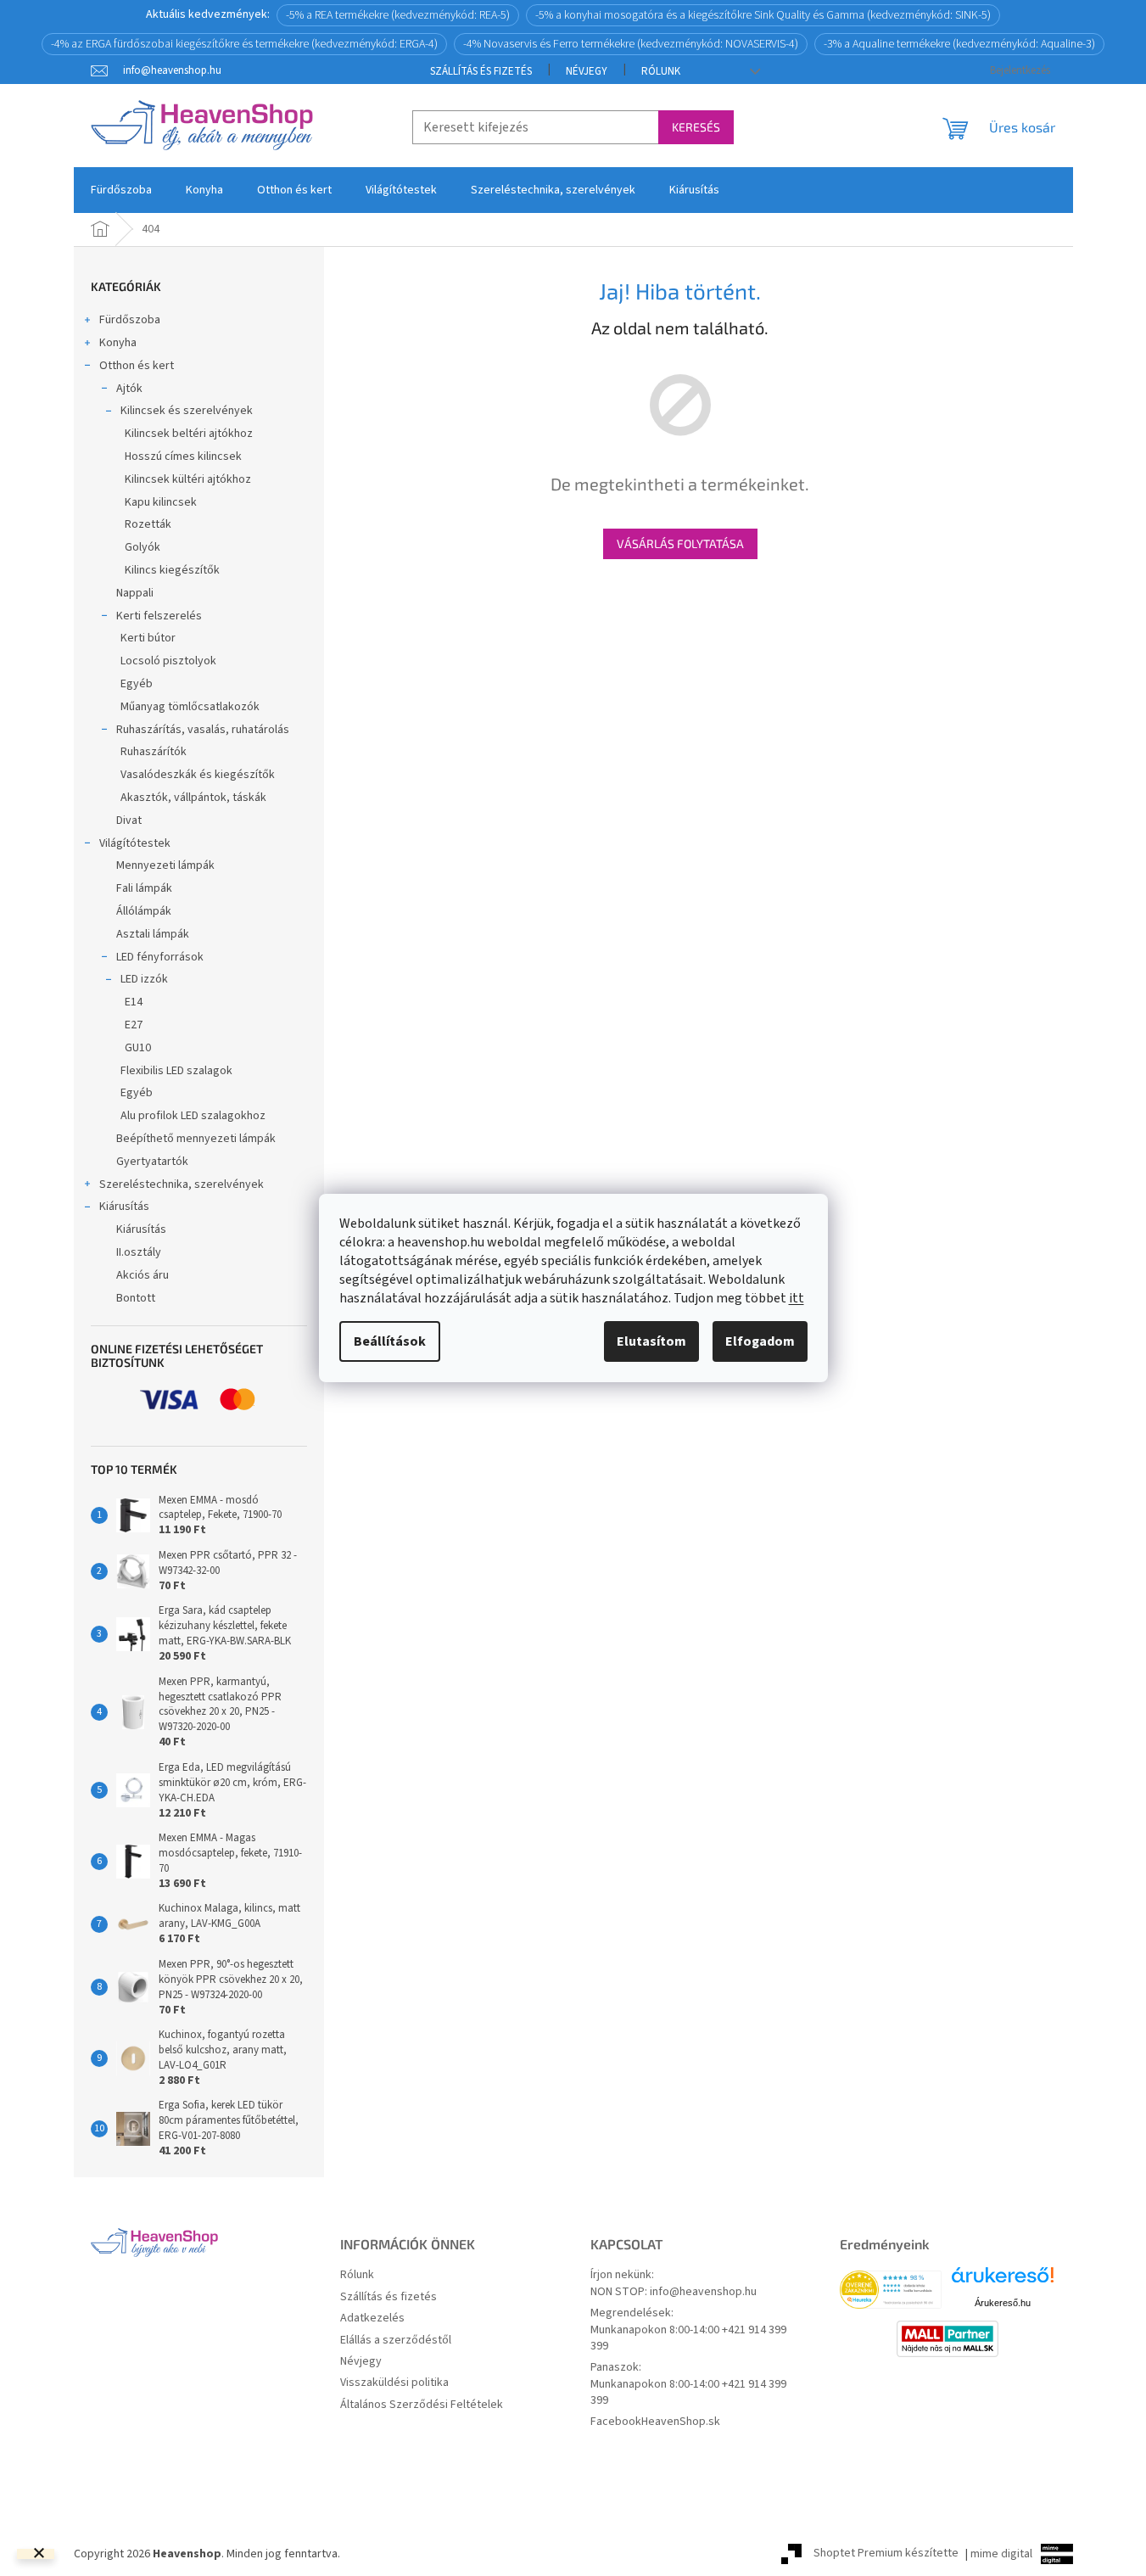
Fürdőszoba (130, 320)
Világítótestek (135, 843)
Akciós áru (143, 1275)
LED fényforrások (160, 957)
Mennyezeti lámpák (165, 865)
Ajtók (129, 389)
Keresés (696, 127)
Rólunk (661, 71)
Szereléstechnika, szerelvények (182, 1184)
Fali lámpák (144, 888)
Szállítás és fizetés (481, 71)
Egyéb (137, 684)
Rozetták (148, 524)
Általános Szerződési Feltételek (422, 2405)
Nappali (135, 593)
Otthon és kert (137, 366)
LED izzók (144, 979)
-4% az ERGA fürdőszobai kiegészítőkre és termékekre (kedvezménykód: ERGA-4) (244, 44)
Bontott (136, 1298)
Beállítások (390, 1341)
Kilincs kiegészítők (172, 570)
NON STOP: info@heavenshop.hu (674, 2292)
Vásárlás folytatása (680, 543)
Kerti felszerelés (159, 616)
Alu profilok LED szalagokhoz (193, 1116)
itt (797, 1298)
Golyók (143, 547)
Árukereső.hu (1003, 2303)
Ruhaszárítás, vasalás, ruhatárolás (203, 730)
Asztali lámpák (153, 934)
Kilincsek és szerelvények (187, 411)
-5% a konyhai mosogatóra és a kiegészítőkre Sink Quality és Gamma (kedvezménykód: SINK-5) (763, 15)
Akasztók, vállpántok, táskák (193, 798)
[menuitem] (121, 190)
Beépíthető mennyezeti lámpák (196, 1139)
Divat (129, 820)
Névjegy (587, 71)
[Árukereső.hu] (1003, 2281)
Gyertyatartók (152, 1162)
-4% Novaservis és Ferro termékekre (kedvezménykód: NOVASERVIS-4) (631, 44)
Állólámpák (144, 911)
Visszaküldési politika (394, 2383)
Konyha (118, 343)
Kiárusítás (124, 1207)
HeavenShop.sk (681, 2422)
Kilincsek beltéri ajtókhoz (189, 434)
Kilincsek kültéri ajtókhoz (188, 479)
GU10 (138, 1048)
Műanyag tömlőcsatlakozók (190, 707)
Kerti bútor (148, 638)
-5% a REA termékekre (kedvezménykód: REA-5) (398, 15)
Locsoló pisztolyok (168, 661)
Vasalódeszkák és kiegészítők (198, 775)
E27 (134, 1025)
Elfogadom (760, 1341)
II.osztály (139, 1252)
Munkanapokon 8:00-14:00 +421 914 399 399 (688, 2338)
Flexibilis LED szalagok (176, 1071)
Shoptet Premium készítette (886, 2554)
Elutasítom (651, 1341)
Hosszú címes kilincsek (183, 456)
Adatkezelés (372, 2318)
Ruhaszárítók (154, 752)
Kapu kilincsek (161, 502)
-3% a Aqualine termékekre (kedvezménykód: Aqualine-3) (959, 44)
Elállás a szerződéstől (396, 2341)
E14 (134, 1002)
